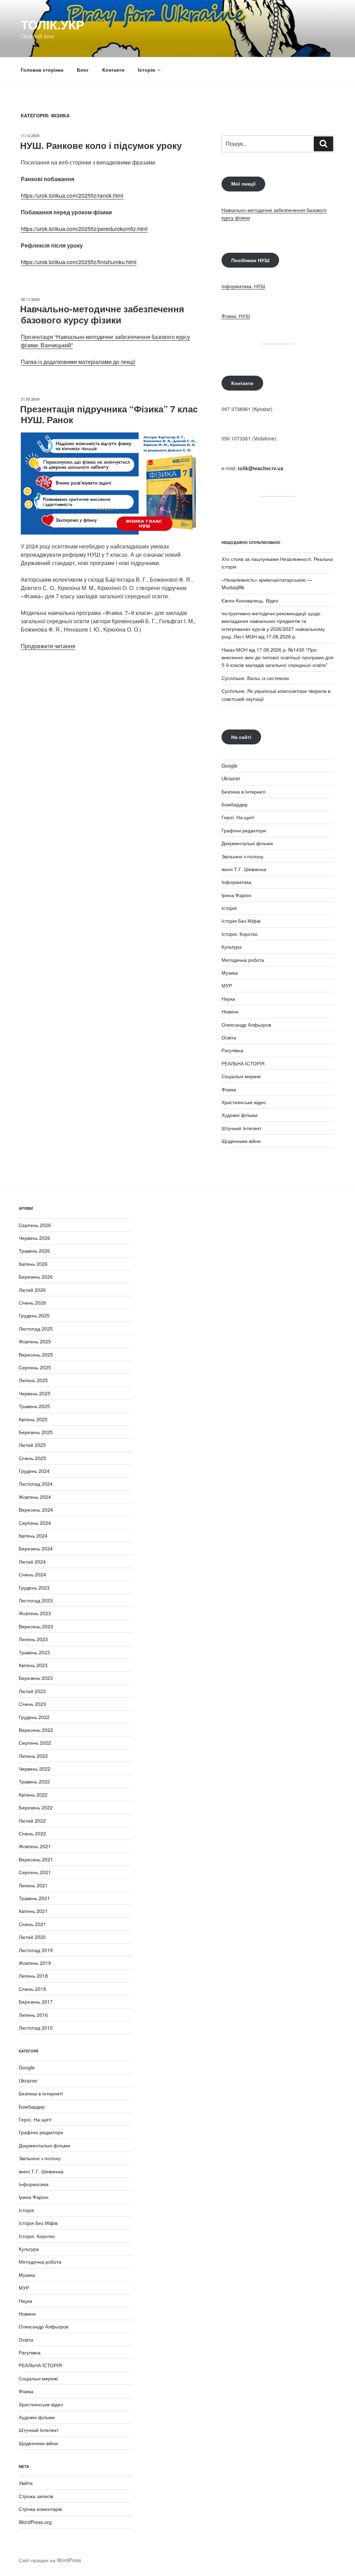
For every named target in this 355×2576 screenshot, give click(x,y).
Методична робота (243, 960)
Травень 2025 (34, 1406)
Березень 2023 (36, 1678)
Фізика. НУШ (236, 316)
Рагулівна (232, 1050)
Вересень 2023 (36, 1626)
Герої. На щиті (238, 817)
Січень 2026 (32, 1303)
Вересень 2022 (36, 1730)
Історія (146, 70)
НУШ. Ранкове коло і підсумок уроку (101, 145)
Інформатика (236, 882)
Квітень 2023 (33, 1665)
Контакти (113, 70)
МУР (227, 985)
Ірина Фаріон (236, 895)
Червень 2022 (34, 1769)
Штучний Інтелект (241, 1128)
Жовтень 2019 (35, 1963)
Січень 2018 (32, 1989)
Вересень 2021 (36, 1859)
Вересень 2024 (36, 1510)
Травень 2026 (34, 1251)
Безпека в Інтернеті (244, 791)
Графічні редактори (244, 830)
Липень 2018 (33, 1976)
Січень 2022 (32, 1833)
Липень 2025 (33, 1380)
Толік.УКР (53, 24)
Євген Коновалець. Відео (250, 600)
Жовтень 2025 (35, 1341)
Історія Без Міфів (241, 921)
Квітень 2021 (33, 1911)
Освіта (229, 1037)
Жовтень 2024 (35, 1497)
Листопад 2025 (36, 1329)
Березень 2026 (36, 1277)
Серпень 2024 (35, 1523)
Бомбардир (235, 804)
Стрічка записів (36, 2496)
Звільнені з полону (243, 856)
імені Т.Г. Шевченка (244, 869)
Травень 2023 (34, 1652)
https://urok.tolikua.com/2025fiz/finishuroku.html (79, 262)
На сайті (241, 737)
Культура (232, 947)
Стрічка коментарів (40, 2509)
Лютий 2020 (32, 1937)
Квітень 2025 (33, 1419)
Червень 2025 (34, 1393)
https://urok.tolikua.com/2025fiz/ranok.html (72, 195)
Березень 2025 (36, 1432)
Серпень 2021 (35, 1872)
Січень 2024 (32, 1574)
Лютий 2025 (32, 1445)
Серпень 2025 (35, 1367)
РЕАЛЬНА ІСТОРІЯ (243, 1063)
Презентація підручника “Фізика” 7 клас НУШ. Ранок (109, 414)
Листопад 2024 (36, 1484)
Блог (83, 70)
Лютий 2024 (32, 1562)
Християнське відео (244, 1102)
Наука (228, 999)
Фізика (229, 1089)
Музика (230, 973)
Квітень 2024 (33, 1536)
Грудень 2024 (34, 1471)
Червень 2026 (34, 1238)
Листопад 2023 (36, 1600)
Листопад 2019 (36, 1950)
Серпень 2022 (35, 1743)
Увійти (26, 2483)
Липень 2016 (33, 2015)
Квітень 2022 (33, 1795)
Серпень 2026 (35, 1225)
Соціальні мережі (241, 1076)
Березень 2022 (36, 1807)
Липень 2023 (33, 1639)
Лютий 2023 (32, 1691)
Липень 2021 (33, 1885)
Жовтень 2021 (35, 1846)
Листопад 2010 (36, 2028)
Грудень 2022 (34, 1717)
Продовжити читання (48, 646)
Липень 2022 (33, 1756)
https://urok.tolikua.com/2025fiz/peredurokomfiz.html (84, 229)
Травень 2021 (34, 1898)
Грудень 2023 (34, 1587)
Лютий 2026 (32, 1290)
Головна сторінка (42, 70)
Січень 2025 (32, 1458)
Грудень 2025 (34, 1315)
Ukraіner (231, 778)
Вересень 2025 (36, 1354)
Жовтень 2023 (35, 1613)
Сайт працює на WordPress (50, 2560)
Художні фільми (240, 1115)
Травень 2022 (34, 1781)
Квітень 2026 (33, 1264)
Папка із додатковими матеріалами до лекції (78, 362)
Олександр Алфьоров (246, 1025)
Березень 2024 (36, 1548)
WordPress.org (35, 2522)
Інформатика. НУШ (243, 286)
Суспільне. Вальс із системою (255, 678)
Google (230, 766)
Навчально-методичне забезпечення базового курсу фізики (102, 314)
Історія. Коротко (240, 934)
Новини (230, 1011)
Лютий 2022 (32, 1821)
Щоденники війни (241, 1141)
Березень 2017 (36, 2002)
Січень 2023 (32, 1704)
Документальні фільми (247, 843)
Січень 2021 (32, 1924)
